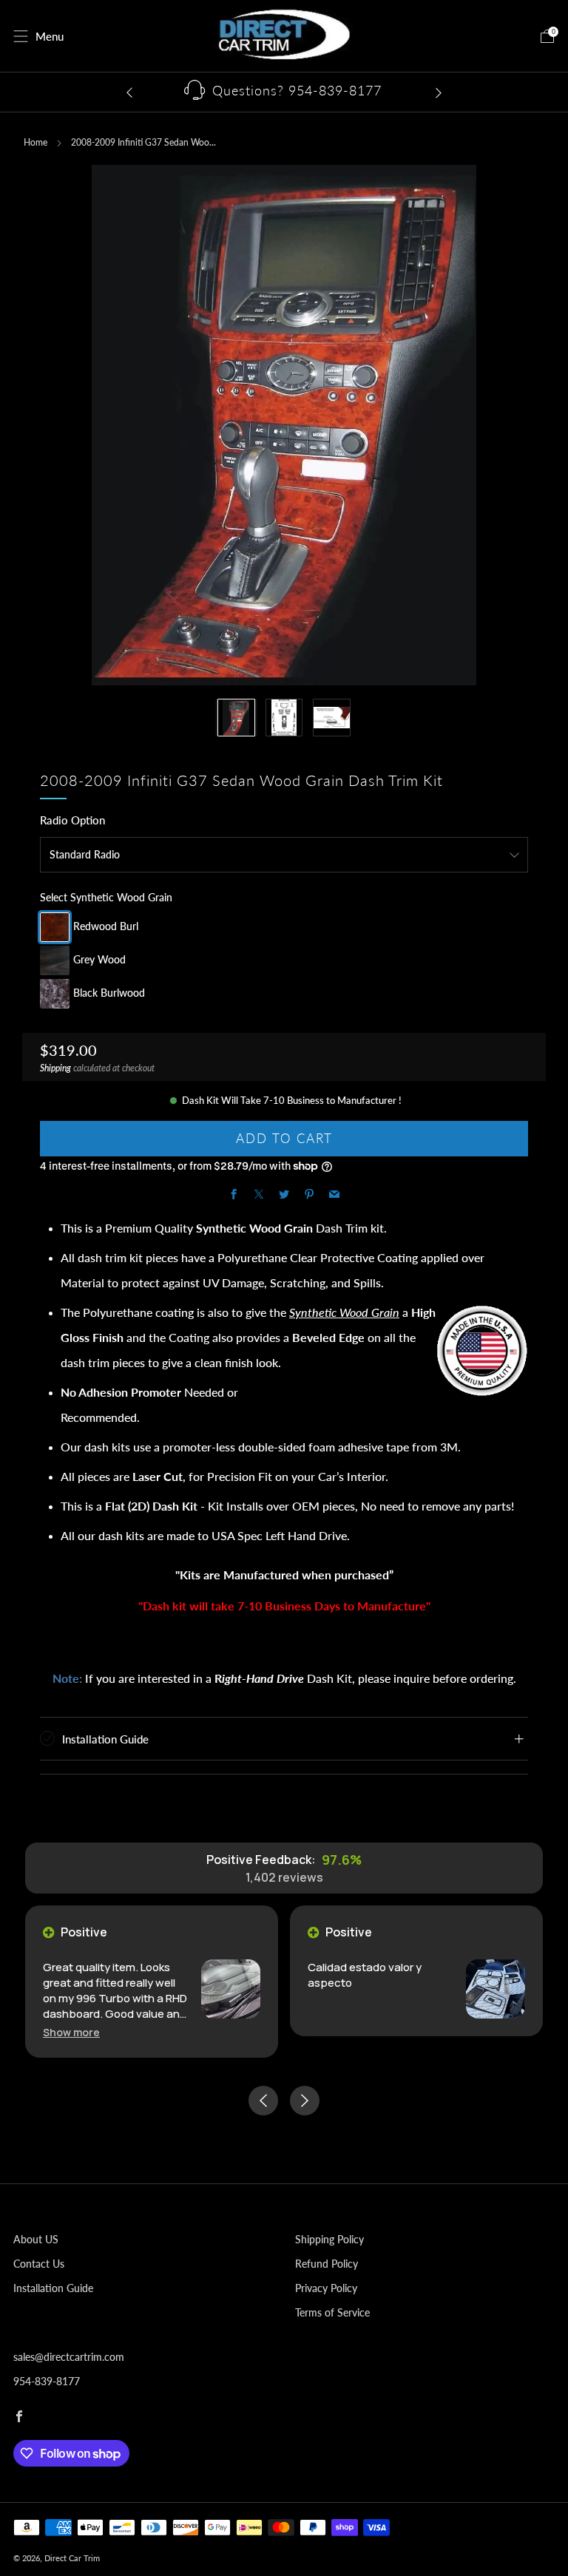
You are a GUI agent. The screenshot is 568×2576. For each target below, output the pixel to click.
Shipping (55, 1068)
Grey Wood (99, 959)
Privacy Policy (326, 2288)
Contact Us (39, 2264)
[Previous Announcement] (129, 92)
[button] (71, 2032)
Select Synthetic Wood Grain (106, 897)
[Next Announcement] (439, 92)
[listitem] (284, 92)
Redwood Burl (106, 926)
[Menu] (21, 36)
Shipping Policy (329, 2239)
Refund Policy (327, 2264)
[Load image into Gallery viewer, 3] (332, 718)
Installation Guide (53, 2288)
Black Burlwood (109, 993)
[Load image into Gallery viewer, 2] (284, 718)
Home (35, 142)
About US (36, 2239)
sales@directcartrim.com (69, 2357)
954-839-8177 (47, 2381)
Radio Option (72, 820)
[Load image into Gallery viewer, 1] (236, 718)
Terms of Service (332, 2312)
